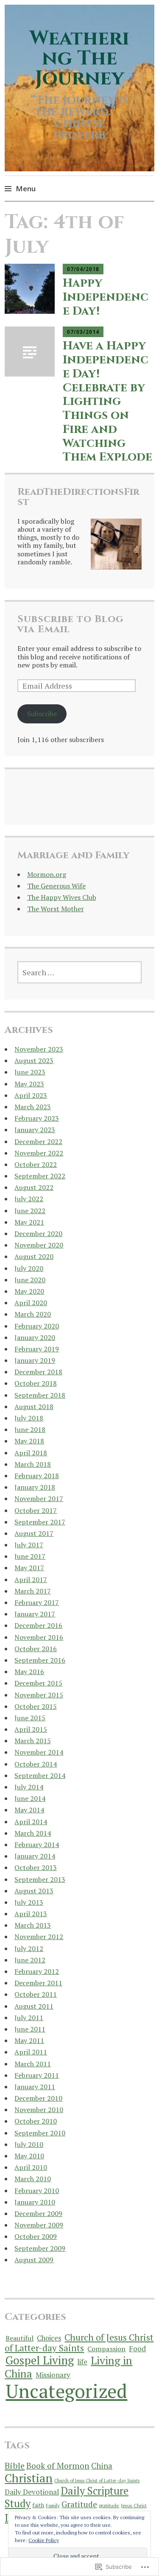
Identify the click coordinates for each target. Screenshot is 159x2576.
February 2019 (37, 1349)
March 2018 (33, 1464)
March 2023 (33, 1107)
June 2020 (30, 1280)
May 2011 (29, 2040)
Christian (29, 2478)
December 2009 (38, 2213)
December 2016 (38, 1625)
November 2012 (39, 1937)
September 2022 (40, 1176)
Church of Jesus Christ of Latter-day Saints (79, 2343)
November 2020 (39, 1245)
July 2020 (29, 1268)
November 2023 (39, 1049)
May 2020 (29, 1291)
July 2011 (29, 2018)
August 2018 (34, 1407)
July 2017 (29, 1545)
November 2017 (39, 1499)
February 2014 (37, 1845)
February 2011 (37, 2075)
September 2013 (40, 1879)
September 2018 (40, 1395)
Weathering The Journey (79, 58)
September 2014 (40, 1775)
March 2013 (33, 1925)
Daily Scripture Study (67, 2497)
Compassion (106, 2349)
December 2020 (38, 1234)
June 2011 (30, 2029)
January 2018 (35, 1487)
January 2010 (35, 2202)
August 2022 (34, 1187)
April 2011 (31, 2052)
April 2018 (31, 1453)
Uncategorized (66, 2391)
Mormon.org (47, 874)
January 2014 (35, 1856)
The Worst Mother (56, 909)
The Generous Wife (56, 886)
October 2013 (36, 1867)
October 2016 (36, 1649)
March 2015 (33, 1741)
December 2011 (38, 1983)
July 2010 (29, 2144)
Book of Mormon (58, 2466)
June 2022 (30, 1211)
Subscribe (42, 714)
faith (38, 2505)
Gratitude (79, 2504)
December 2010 (38, 2098)
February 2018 (37, 1476)
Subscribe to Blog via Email (71, 624)
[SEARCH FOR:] (80, 972)
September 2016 (40, 1660)
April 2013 (31, 1914)
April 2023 (31, 1095)
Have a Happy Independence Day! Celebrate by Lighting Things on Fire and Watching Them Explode (107, 401)
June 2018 (30, 1429)
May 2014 (29, 1810)
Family (53, 2505)
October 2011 (36, 1994)
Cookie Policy (44, 2540)
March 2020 (33, 1314)
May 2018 (29, 1441)
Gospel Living (40, 2360)
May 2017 (29, 1568)
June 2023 (30, 1072)
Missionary (53, 2375)
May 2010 (29, 2156)
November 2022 (39, 1153)
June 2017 (30, 1556)
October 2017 (36, 1510)
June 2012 (30, 1960)
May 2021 (29, 1222)
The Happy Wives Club (62, 897)
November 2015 (39, 1695)
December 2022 (38, 1141)
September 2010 (40, 2133)
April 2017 (31, 1580)
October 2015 (36, 1706)
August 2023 (34, 1061)
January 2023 (35, 1130)
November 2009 (39, 2225)
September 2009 (40, 2248)
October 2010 (36, 2121)
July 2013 (29, 1902)
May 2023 (29, 1084)
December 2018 (38, 1372)
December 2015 (38, 1683)
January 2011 (35, 2087)
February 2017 (37, 1602)
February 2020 (37, 1326)
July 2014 (29, 1787)
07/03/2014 (83, 332)
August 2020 (34, 1256)
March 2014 (33, 1833)
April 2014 (31, 1822)
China (102, 2466)
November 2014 (39, 1752)
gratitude (109, 2505)
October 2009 (36, 2236)
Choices (49, 2338)
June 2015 (30, 1718)
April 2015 (31, 1729)
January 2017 (35, 1614)
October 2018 (36, 1383)
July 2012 (29, 1948)
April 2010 (31, 2167)
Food (137, 2349)
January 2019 (35, 1360)
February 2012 (37, 1971)
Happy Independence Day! (106, 297)
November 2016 (39, 1637)
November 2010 (39, 2110)
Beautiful (20, 2338)
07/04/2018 (83, 269)
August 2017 (34, 1533)
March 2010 (33, 2179)
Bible (15, 2466)
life (82, 2362)
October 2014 (36, 1764)
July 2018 (29, 1418)
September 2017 (40, 1522)
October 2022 (36, 1164)
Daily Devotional (32, 2492)
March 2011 (33, 2064)
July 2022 (29, 1199)
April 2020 (31, 1303)
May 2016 (29, 1672)
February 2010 (37, 2191)
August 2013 (34, 1891)
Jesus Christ (134, 2505)
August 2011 (34, 2006)
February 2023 (37, 1118)
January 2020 (35, 1337)
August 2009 (34, 2260)
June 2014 (30, 1798)
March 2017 (33, 1591)
